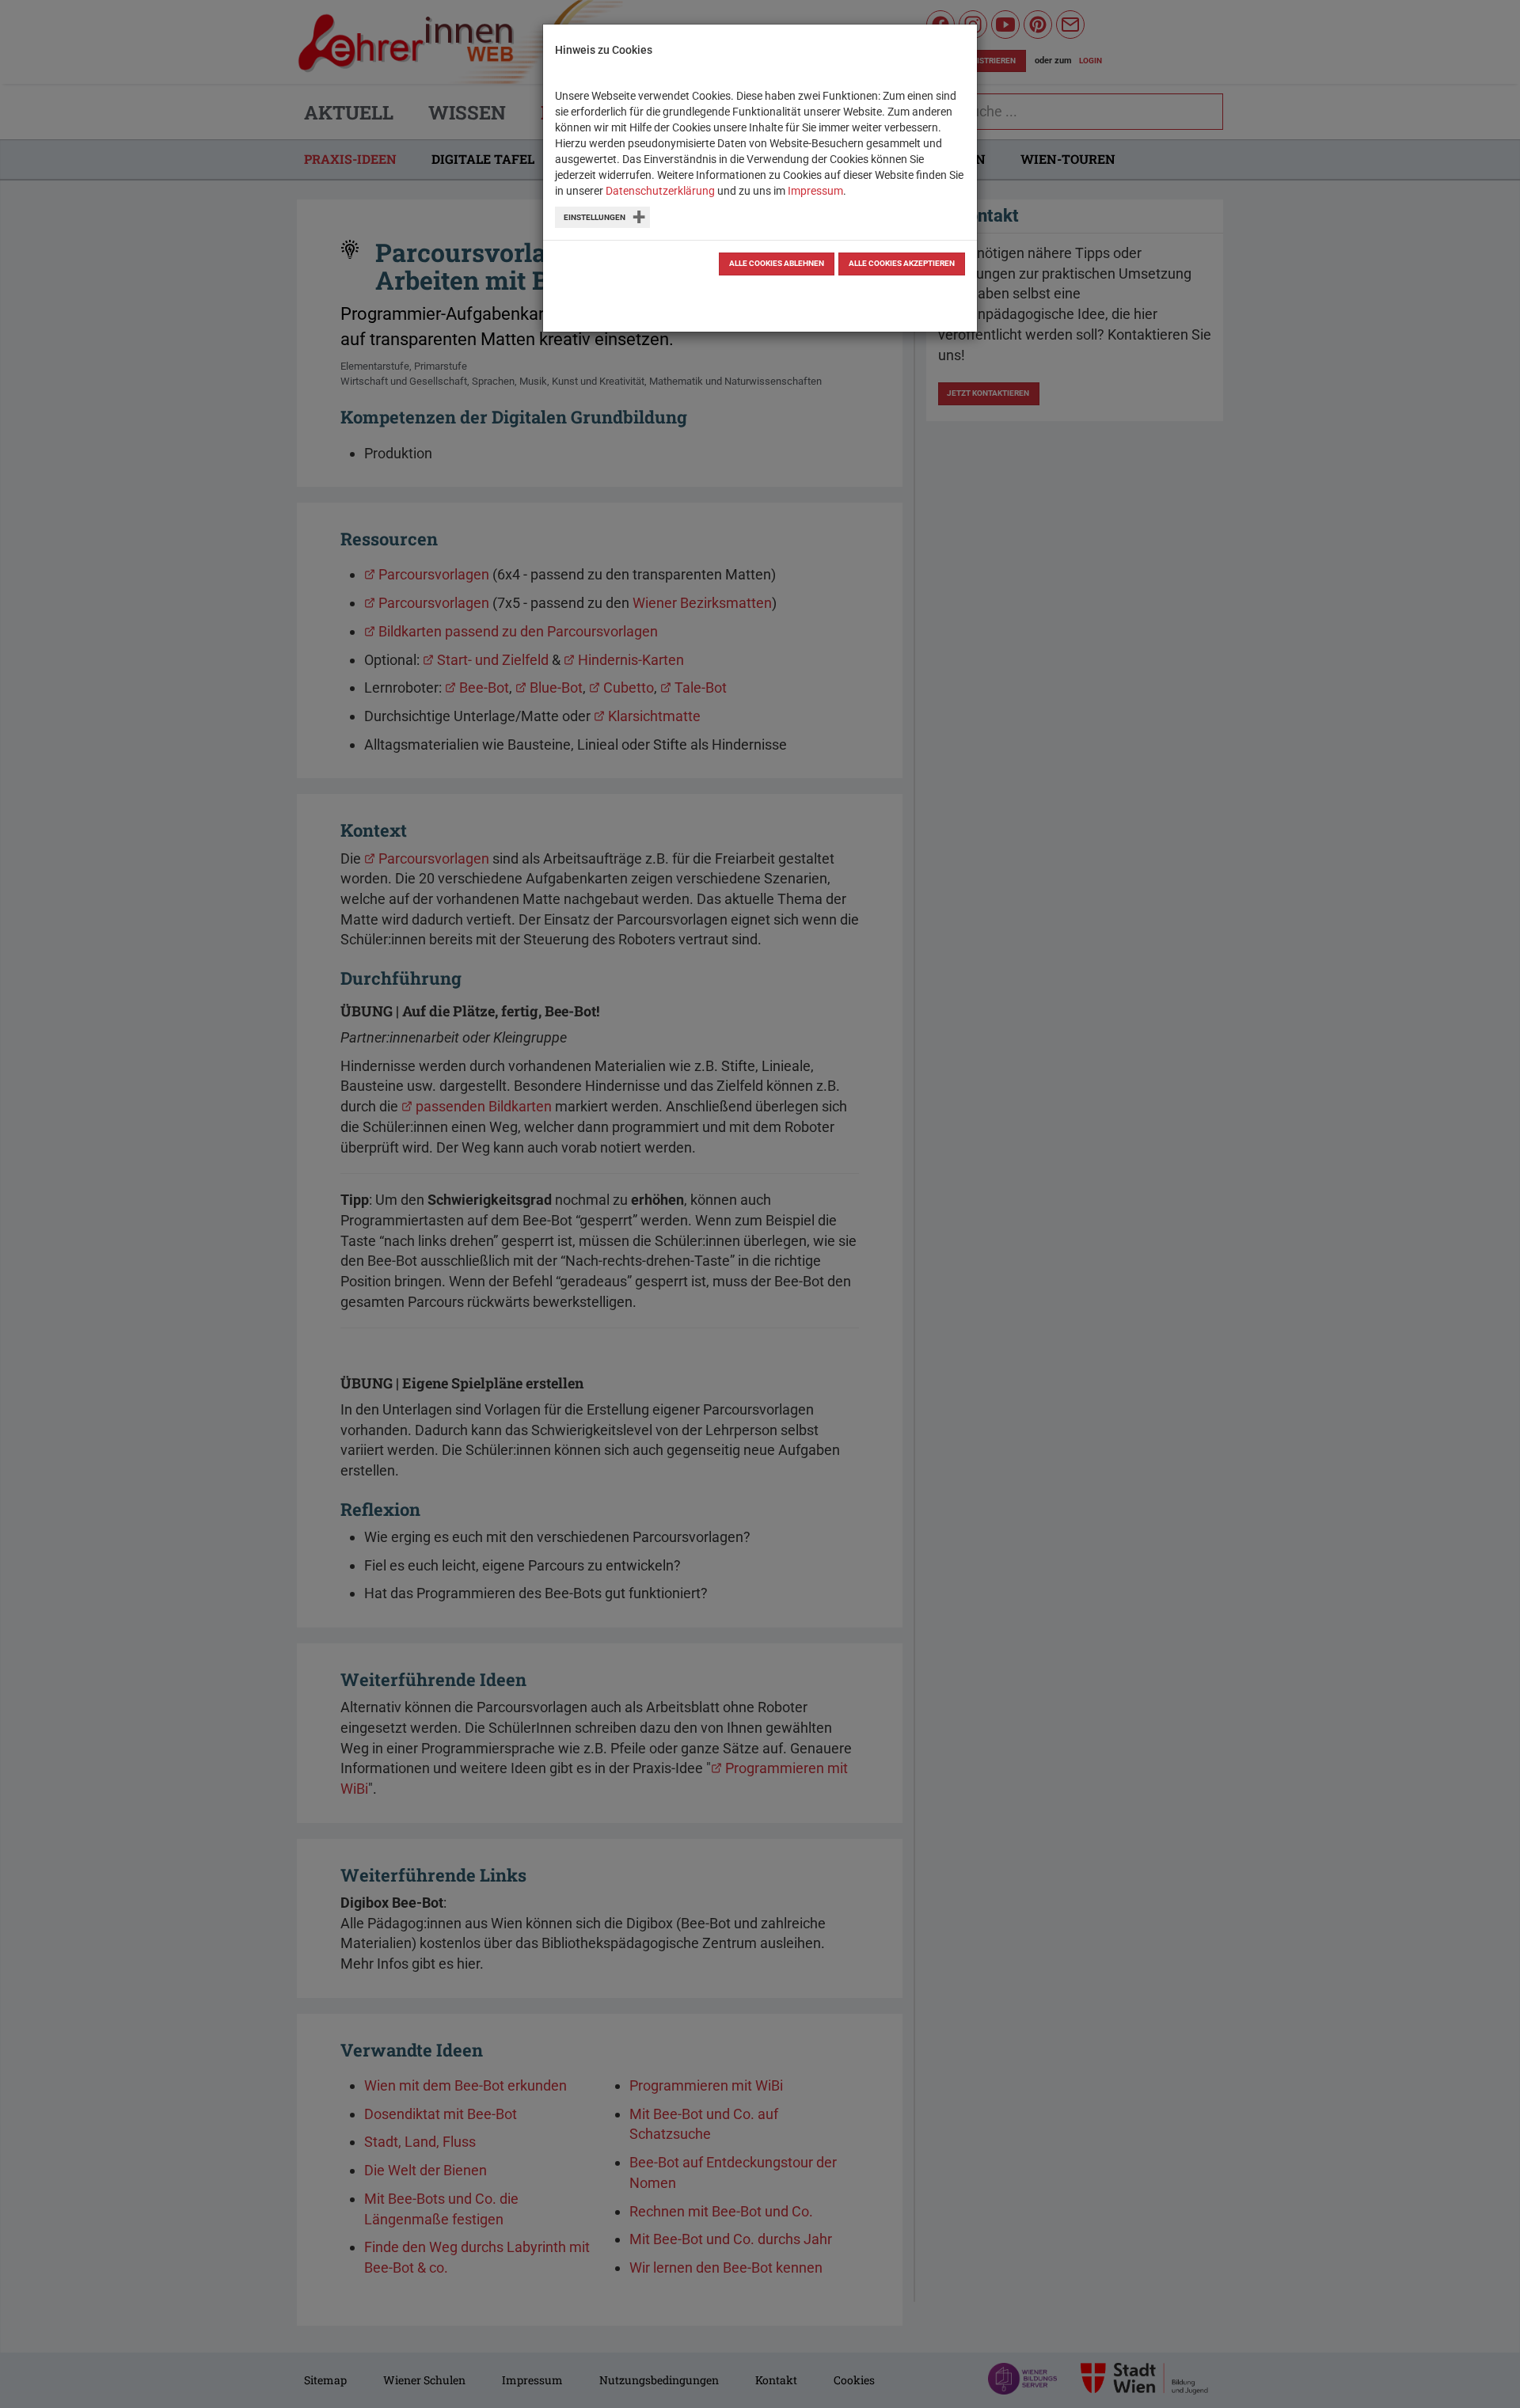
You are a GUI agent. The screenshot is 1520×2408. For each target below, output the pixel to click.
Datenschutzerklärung (660, 191)
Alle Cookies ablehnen (777, 263)
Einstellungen (595, 217)
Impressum (815, 191)
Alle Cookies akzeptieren (902, 263)
